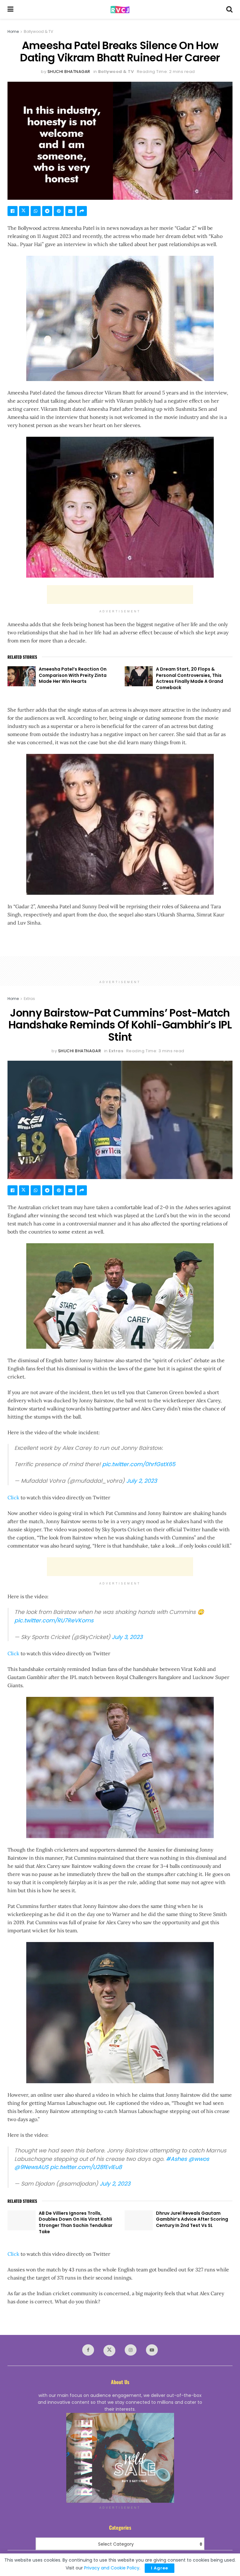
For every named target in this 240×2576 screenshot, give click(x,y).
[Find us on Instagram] (131, 2350)
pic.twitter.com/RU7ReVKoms (54, 1620)
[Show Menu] (10, 9)
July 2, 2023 (142, 1481)
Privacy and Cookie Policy (112, 2568)
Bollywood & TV (38, 31)
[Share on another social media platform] (82, 211)
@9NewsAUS (31, 2167)
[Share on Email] (70, 211)
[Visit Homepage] (120, 10)
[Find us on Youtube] (152, 2350)
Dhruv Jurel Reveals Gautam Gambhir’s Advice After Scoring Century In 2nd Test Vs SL (192, 2219)
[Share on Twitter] (24, 211)
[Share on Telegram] (47, 211)
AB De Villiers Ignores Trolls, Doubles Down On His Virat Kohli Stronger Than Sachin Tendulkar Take (76, 2222)
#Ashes (176, 2159)
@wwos (199, 2159)
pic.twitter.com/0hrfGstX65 (139, 1464)
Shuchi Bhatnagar (69, 72)
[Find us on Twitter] (109, 2351)
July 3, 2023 (127, 1637)
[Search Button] (229, 9)
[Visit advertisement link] (120, 2458)
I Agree (160, 2568)
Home (13, 31)
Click (13, 1497)
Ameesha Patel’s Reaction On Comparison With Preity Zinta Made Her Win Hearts (73, 675)
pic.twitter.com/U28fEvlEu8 (86, 2167)
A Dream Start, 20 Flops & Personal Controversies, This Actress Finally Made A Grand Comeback (190, 678)
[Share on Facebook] (12, 211)
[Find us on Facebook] (88, 2350)
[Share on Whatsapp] (36, 211)
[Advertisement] (120, 595)
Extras (29, 999)
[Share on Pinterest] (59, 211)
